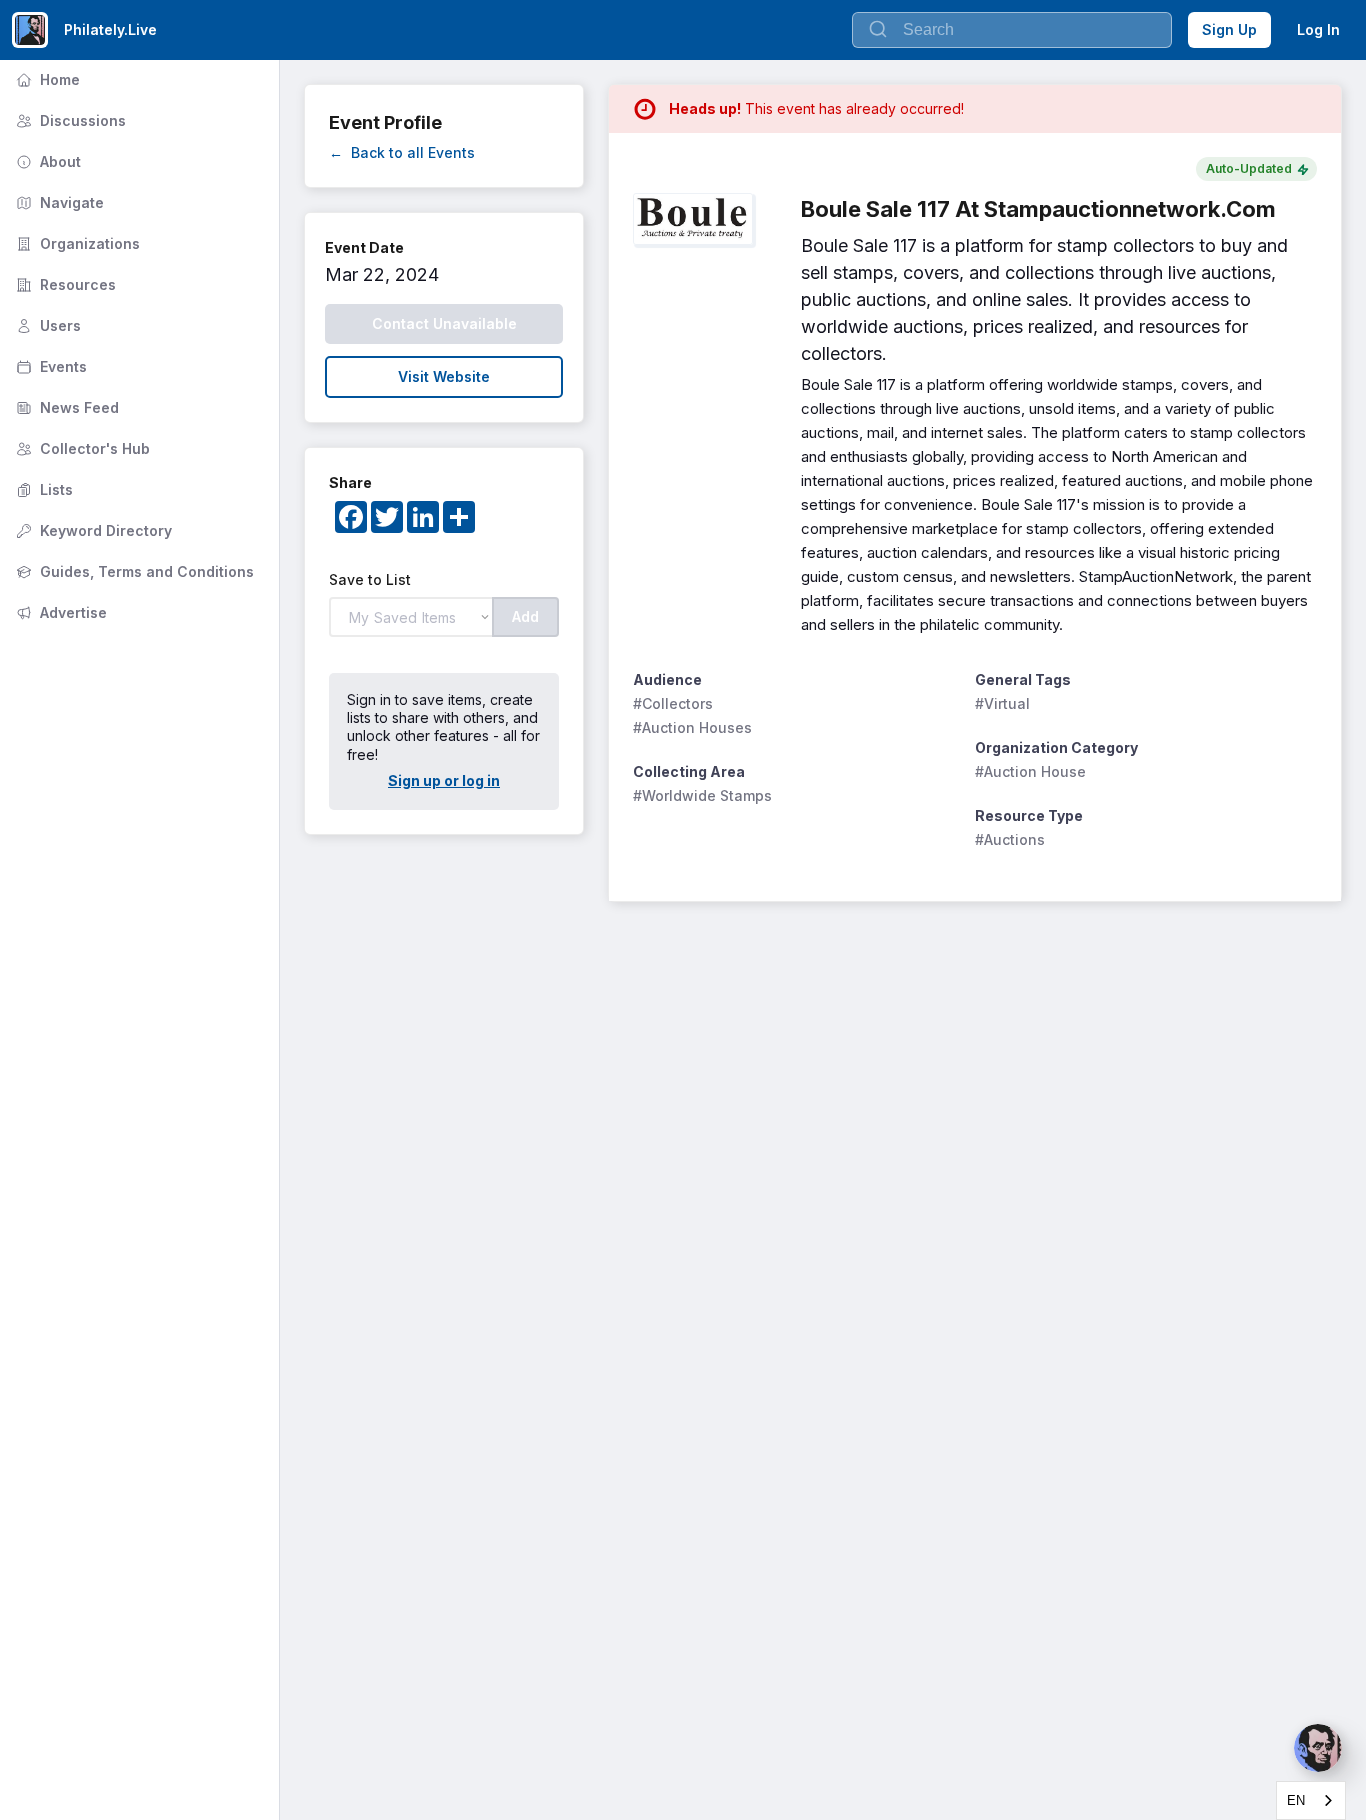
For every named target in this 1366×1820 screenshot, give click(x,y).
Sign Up (1229, 29)
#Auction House (1030, 771)
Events (49, 366)
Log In (1318, 29)
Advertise (59, 612)
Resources (64, 284)
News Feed (65, 407)
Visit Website (444, 376)
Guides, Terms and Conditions (133, 571)
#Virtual (1002, 703)
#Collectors (673, 703)
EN (1296, 1800)
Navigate (58, 202)
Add (525, 616)
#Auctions (1010, 839)
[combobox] (1311, 1800)
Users (46, 325)
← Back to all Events (402, 152)
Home (46, 79)
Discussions (69, 120)
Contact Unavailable (444, 323)
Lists (42, 489)
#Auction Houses (692, 727)
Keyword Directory (92, 530)
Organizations (76, 243)
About (46, 161)
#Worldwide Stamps (702, 795)
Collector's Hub (81, 448)
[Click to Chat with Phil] (1318, 1748)
